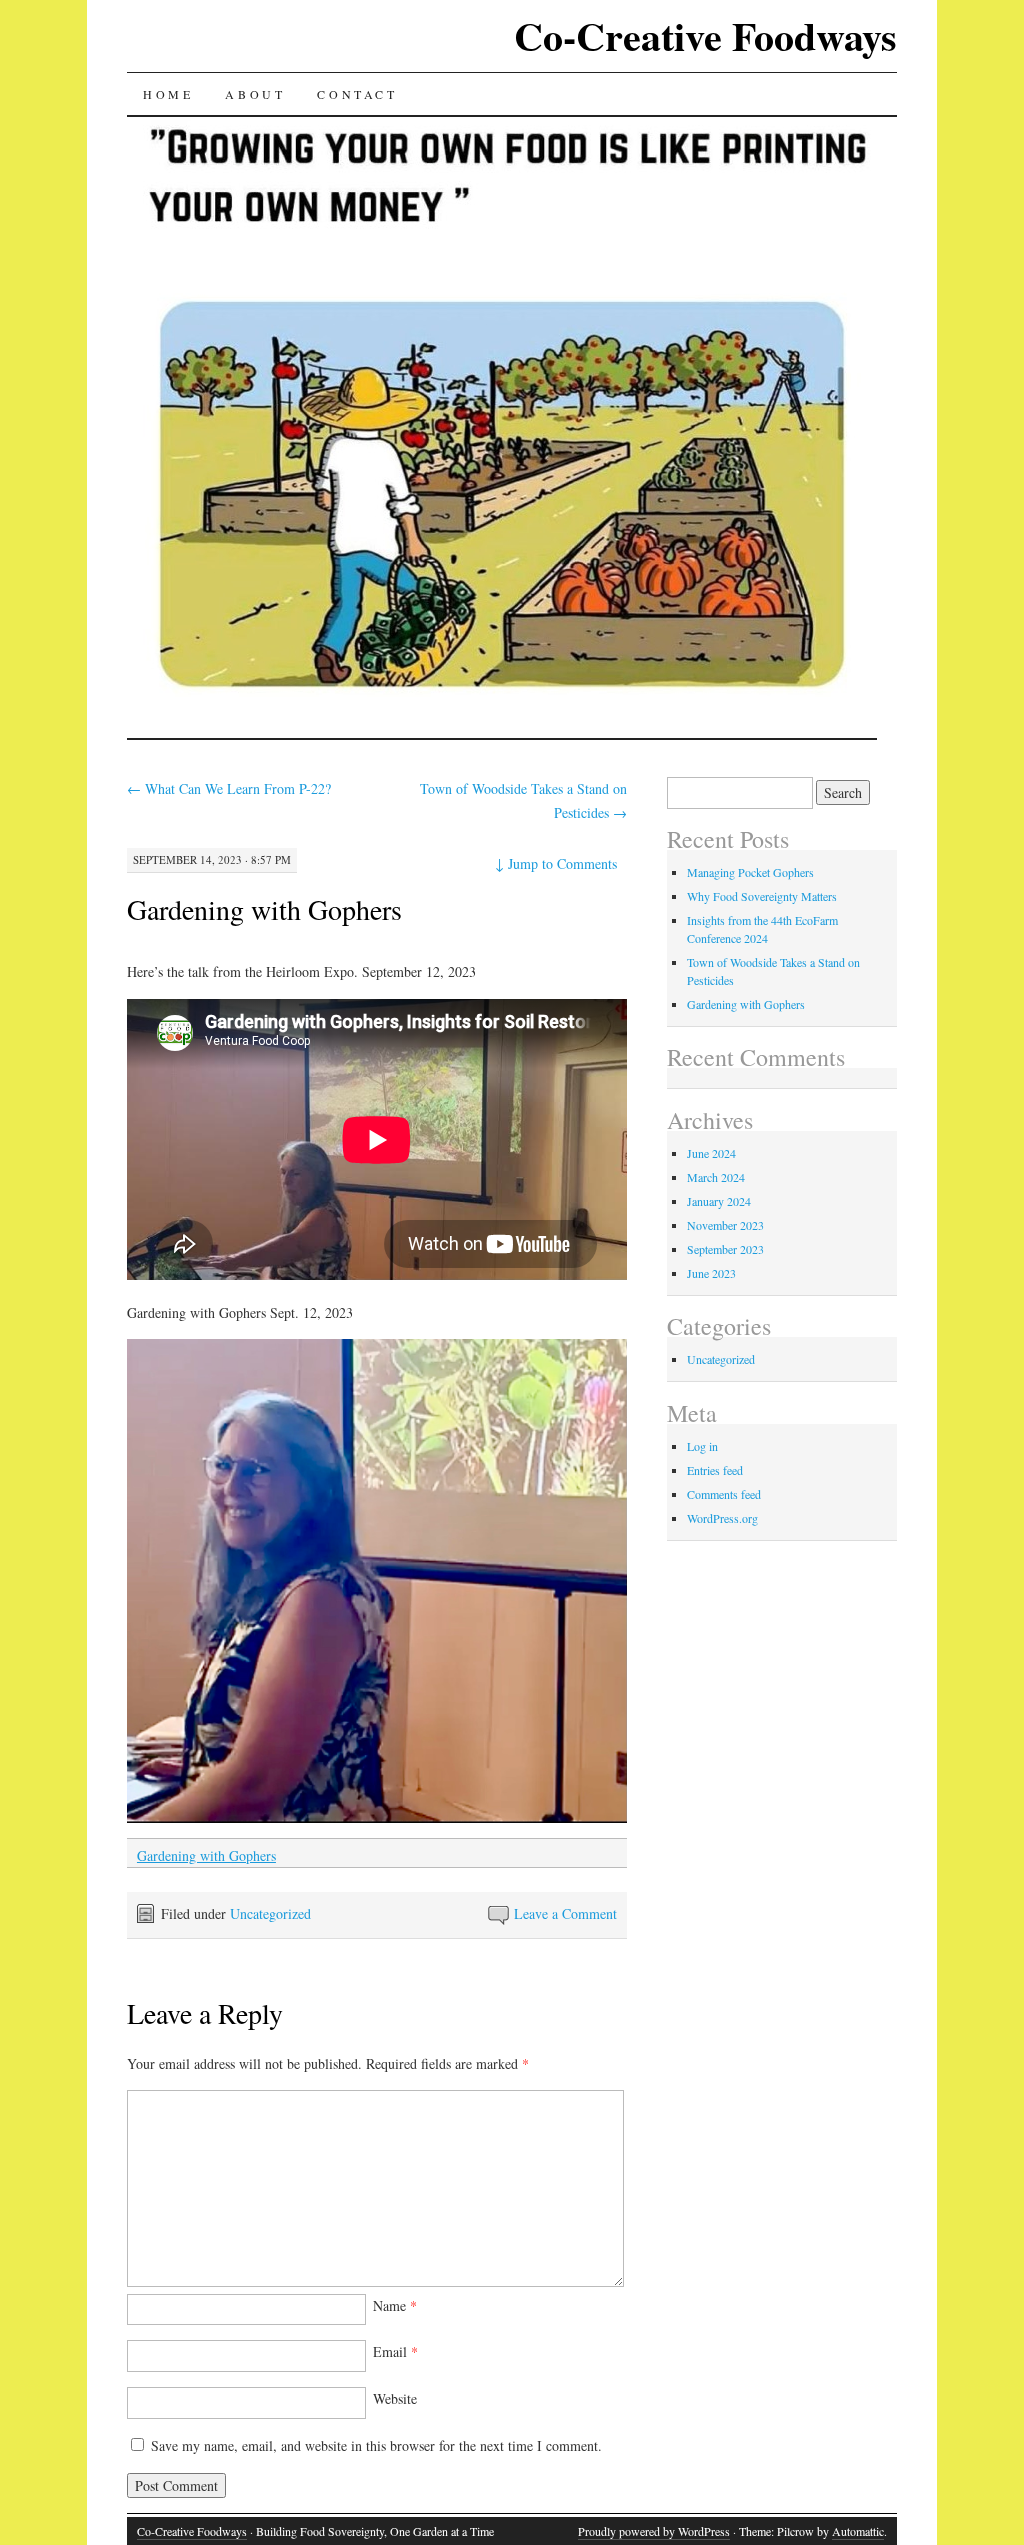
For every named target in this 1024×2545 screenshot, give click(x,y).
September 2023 (725, 1249)
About (255, 94)
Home (168, 94)
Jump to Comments (556, 863)
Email (395, 2351)
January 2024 (719, 1201)
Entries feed (715, 1470)
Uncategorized (270, 1913)
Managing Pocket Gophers (750, 872)
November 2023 (725, 1225)
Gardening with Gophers (264, 909)
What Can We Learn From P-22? (229, 788)
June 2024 (711, 1153)
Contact (357, 94)
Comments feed (724, 1494)
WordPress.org (722, 1518)
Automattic (858, 2531)
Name (395, 2305)
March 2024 (716, 1177)
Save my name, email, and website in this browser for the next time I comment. (376, 2445)
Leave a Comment (565, 1913)
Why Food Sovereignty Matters (762, 896)
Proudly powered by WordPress (654, 2531)
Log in (702, 1446)
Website (395, 2398)
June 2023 (711, 1273)
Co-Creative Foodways (705, 35)
